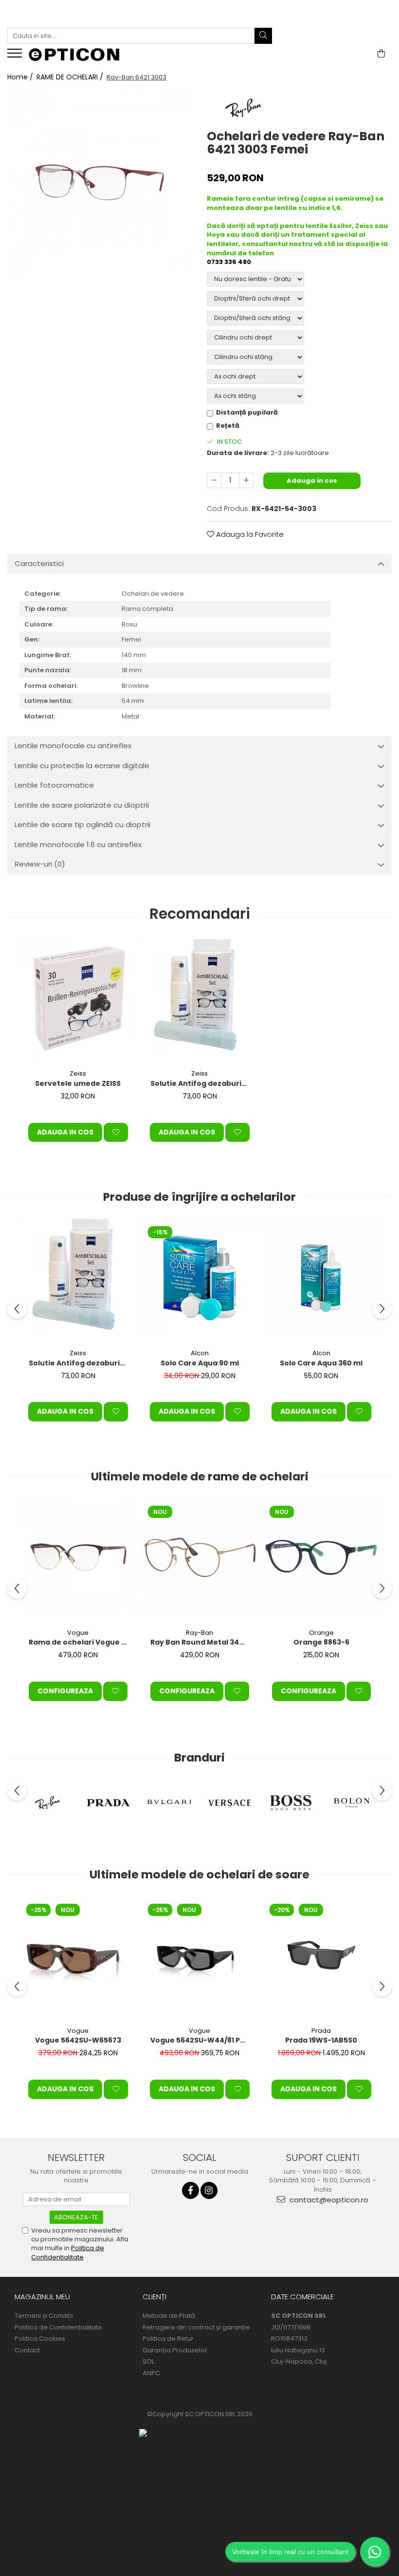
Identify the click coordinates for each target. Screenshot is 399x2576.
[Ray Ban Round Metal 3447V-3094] (199, 1557)
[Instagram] (209, 2190)
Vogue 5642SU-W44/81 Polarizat (201, 2040)
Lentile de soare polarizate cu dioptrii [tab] (82, 805)
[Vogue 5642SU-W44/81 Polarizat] (199, 1955)
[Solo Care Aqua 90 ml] (199, 1278)
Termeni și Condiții (44, 2316)
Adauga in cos (312, 481)
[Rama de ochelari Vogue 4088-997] (78, 1557)
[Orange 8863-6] (321, 1557)
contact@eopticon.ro (328, 2200)
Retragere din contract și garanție (196, 2328)
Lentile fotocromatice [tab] (54, 785)
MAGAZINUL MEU (42, 2297)
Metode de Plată (169, 2316)
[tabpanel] (100, 182)
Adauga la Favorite (249, 534)
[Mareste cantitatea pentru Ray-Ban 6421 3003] (246, 480)
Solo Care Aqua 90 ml (200, 1363)
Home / (21, 77)
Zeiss (78, 1073)
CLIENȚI (154, 2297)
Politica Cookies (40, 2339)
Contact (27, 2350)
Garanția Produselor (175, 2350)
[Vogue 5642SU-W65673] (78, 1955)
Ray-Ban (199, 1633)
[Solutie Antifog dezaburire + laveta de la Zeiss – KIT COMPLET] (199, 998)
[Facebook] (190, 2190)
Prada (321, 2031)
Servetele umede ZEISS (78, 1083)
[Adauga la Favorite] (116, 1133)
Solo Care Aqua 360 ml (321, 1363)
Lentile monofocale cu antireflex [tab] (73, 746)
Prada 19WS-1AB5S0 (321, 2040)
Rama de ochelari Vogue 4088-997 (79, 1642)
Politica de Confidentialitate (68, 2252)
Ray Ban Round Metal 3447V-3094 (201, 1642)
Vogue (78, 1633)
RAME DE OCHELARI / (71, 77)
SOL (148, 2362)
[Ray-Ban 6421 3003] (100, 182)
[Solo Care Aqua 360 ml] (321, 1278)
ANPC (151, 2373)
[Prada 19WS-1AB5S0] (321, 1955)
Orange (321, 1633)
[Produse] (16, 56)
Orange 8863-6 (321, 1642)
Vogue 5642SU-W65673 (78, 2040)
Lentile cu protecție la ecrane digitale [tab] (82, 766)
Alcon (200, 1353)
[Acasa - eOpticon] (80, 56)
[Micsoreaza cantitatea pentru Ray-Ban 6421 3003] (214, 480)
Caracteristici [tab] (39, 563)
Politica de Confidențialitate (58, 2328)
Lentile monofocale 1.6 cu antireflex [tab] (78, 844)
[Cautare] (263, 36)
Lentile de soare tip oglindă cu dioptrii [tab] (82, 824)
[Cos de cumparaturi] (381, 54)
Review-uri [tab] (40, 864)
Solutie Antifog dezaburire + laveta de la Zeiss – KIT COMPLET (201, 1083)
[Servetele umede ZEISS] (78, 998)
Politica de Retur (168, 2339)
